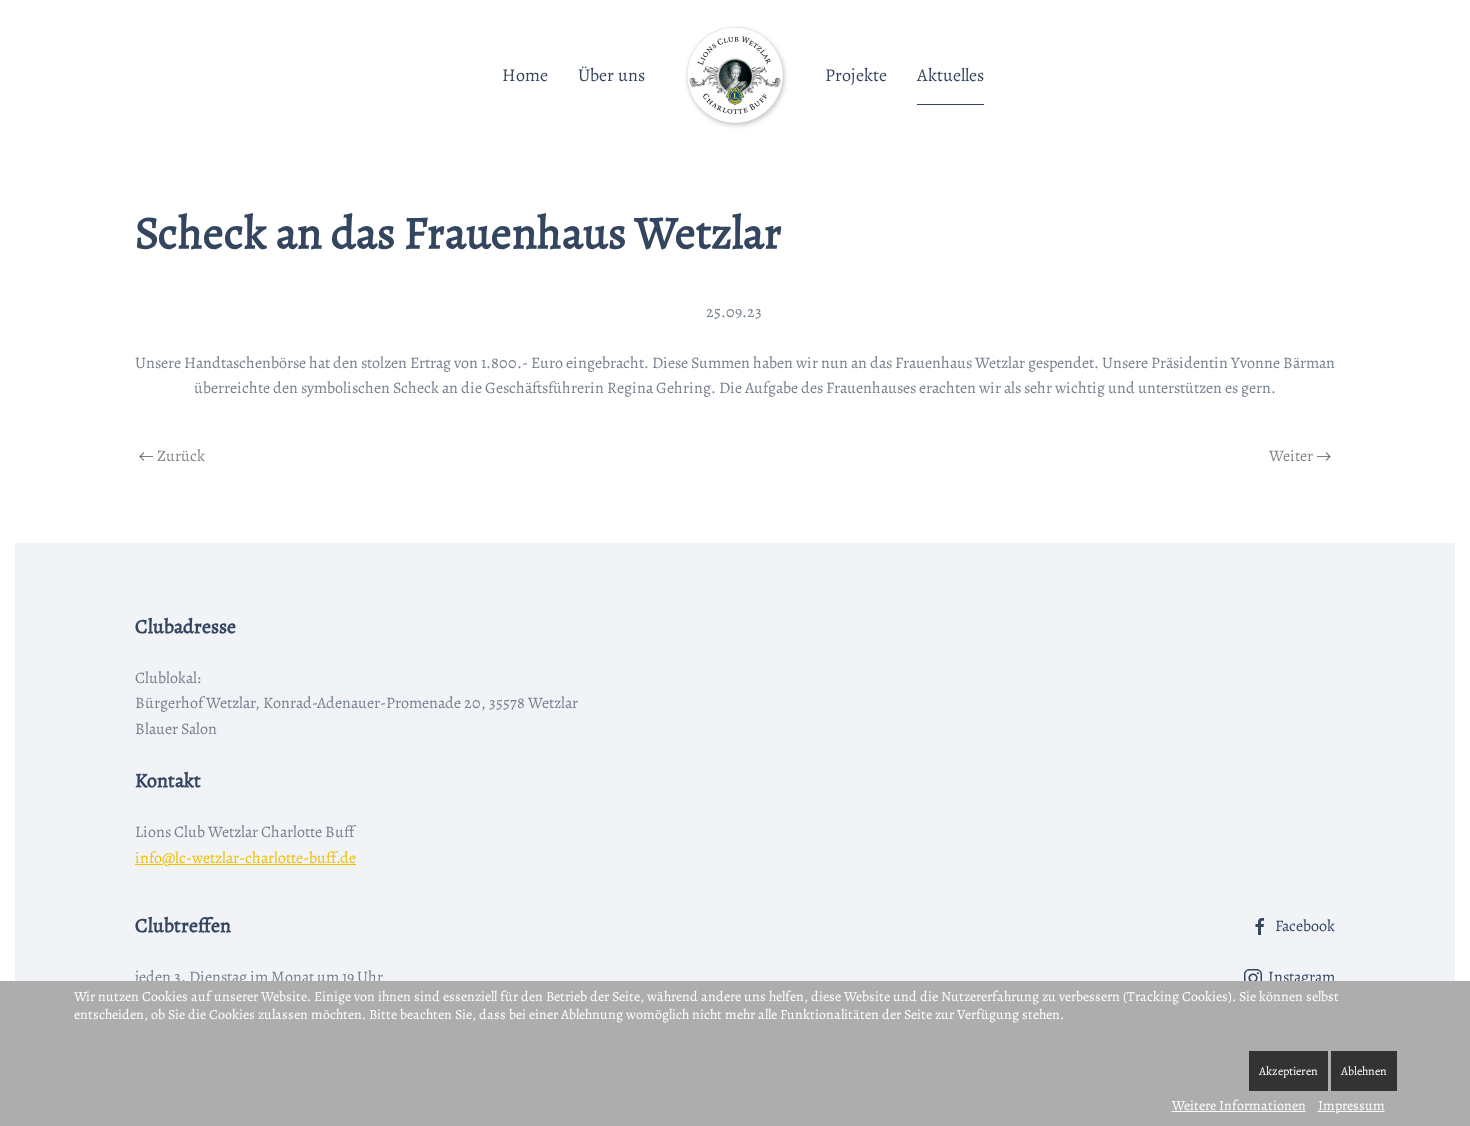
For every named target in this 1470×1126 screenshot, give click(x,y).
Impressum (1351, 1105)
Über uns (611, 75)
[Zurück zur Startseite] (735, 75)
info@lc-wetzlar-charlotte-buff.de (245, 858)
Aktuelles (950, 75)
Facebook (1305, 926)
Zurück (181, 456)
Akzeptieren (1288, 1071)
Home (525, 75)
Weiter (1291, 456)
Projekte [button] (856, 75)
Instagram (1301, 977)
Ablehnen (1364, 1071)
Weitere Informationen (1239, 1105)
